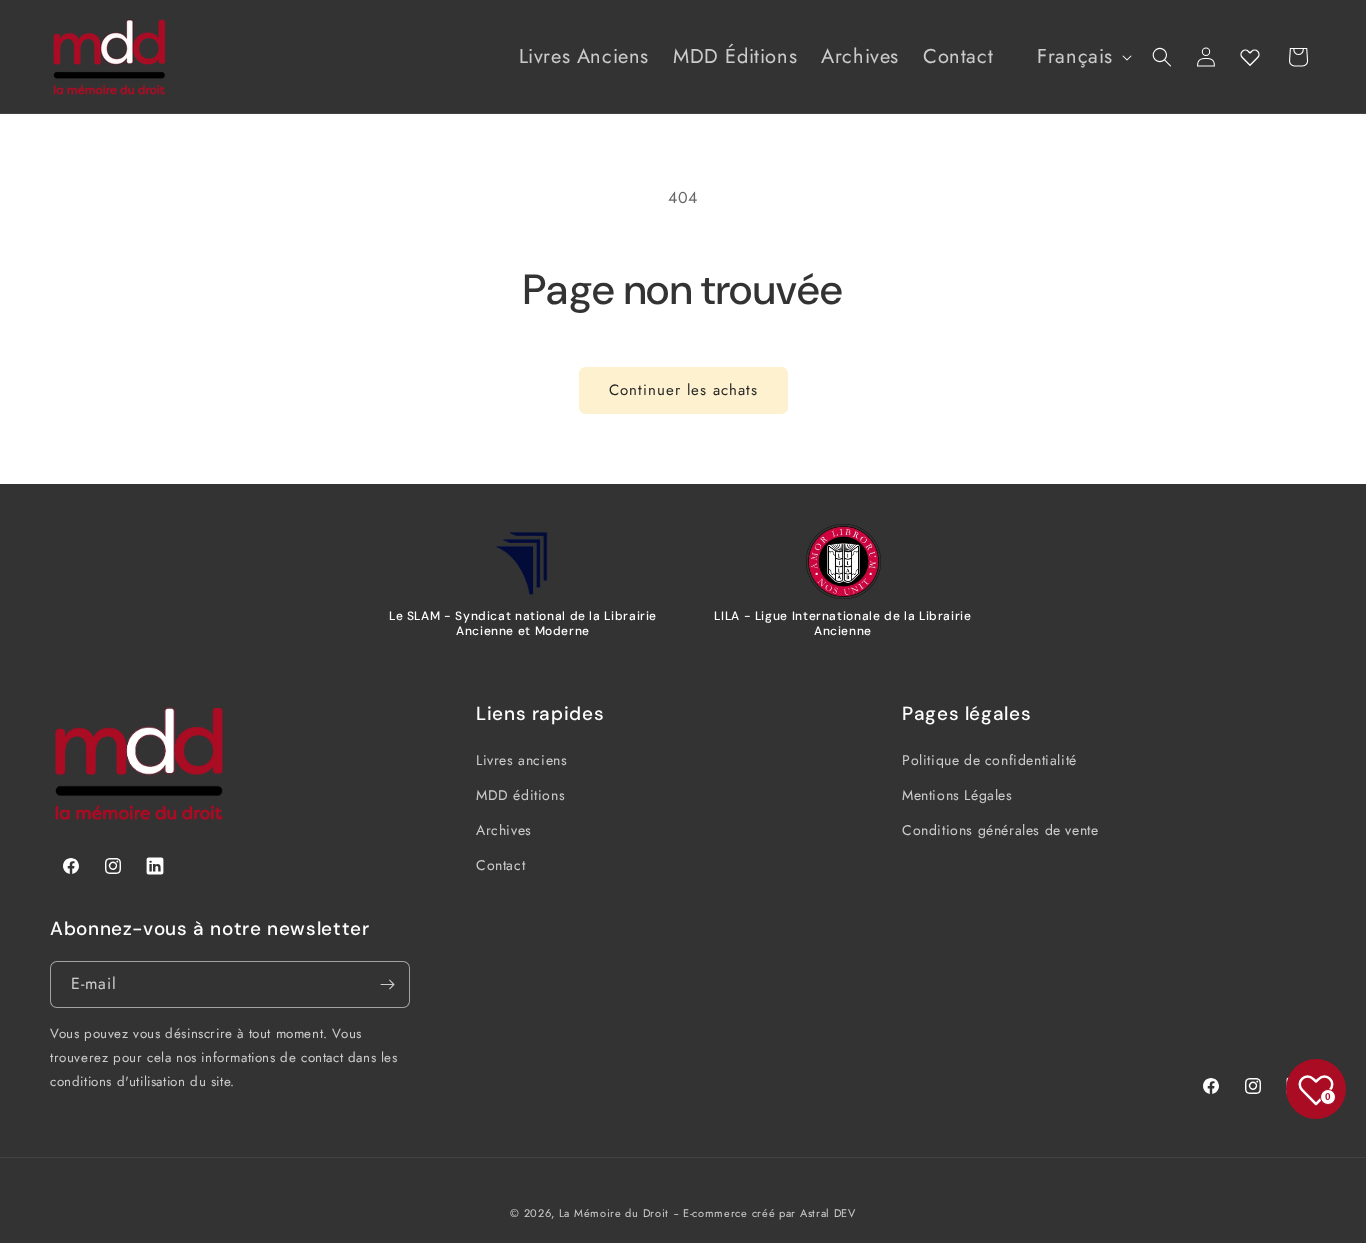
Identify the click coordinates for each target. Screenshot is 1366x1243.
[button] (1162, 57)
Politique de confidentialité (989, 760)
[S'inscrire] (387, 984)
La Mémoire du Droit (614, 1213)
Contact (500, 865)
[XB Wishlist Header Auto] (1250, 57)
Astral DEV (828, 1213)
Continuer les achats (683, 390)
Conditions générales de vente (1000, 830)
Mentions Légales (957, 795)
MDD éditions (520, 795)
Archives (504, 830)
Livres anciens (521, 760)
